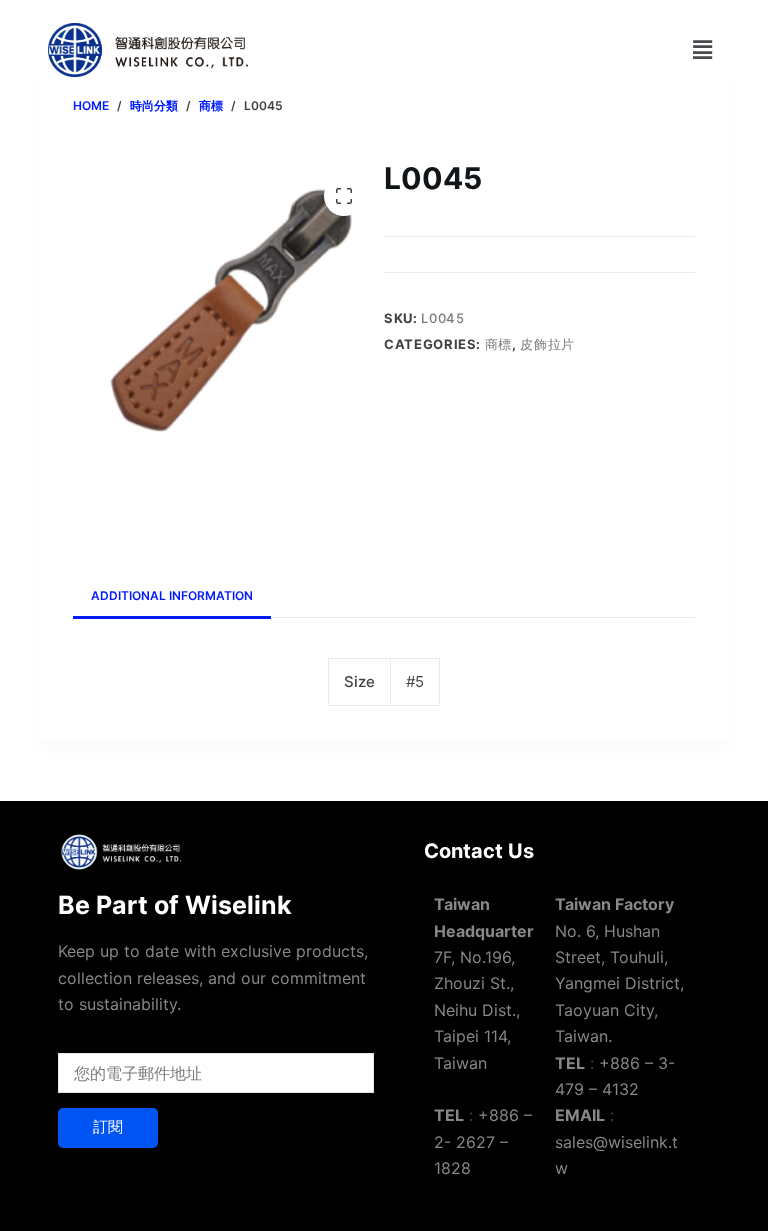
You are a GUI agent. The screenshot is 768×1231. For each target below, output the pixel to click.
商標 (498, 344)
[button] (702, 49)
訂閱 (108, 1126)
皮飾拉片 (547, 344)
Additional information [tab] (172, 595)
